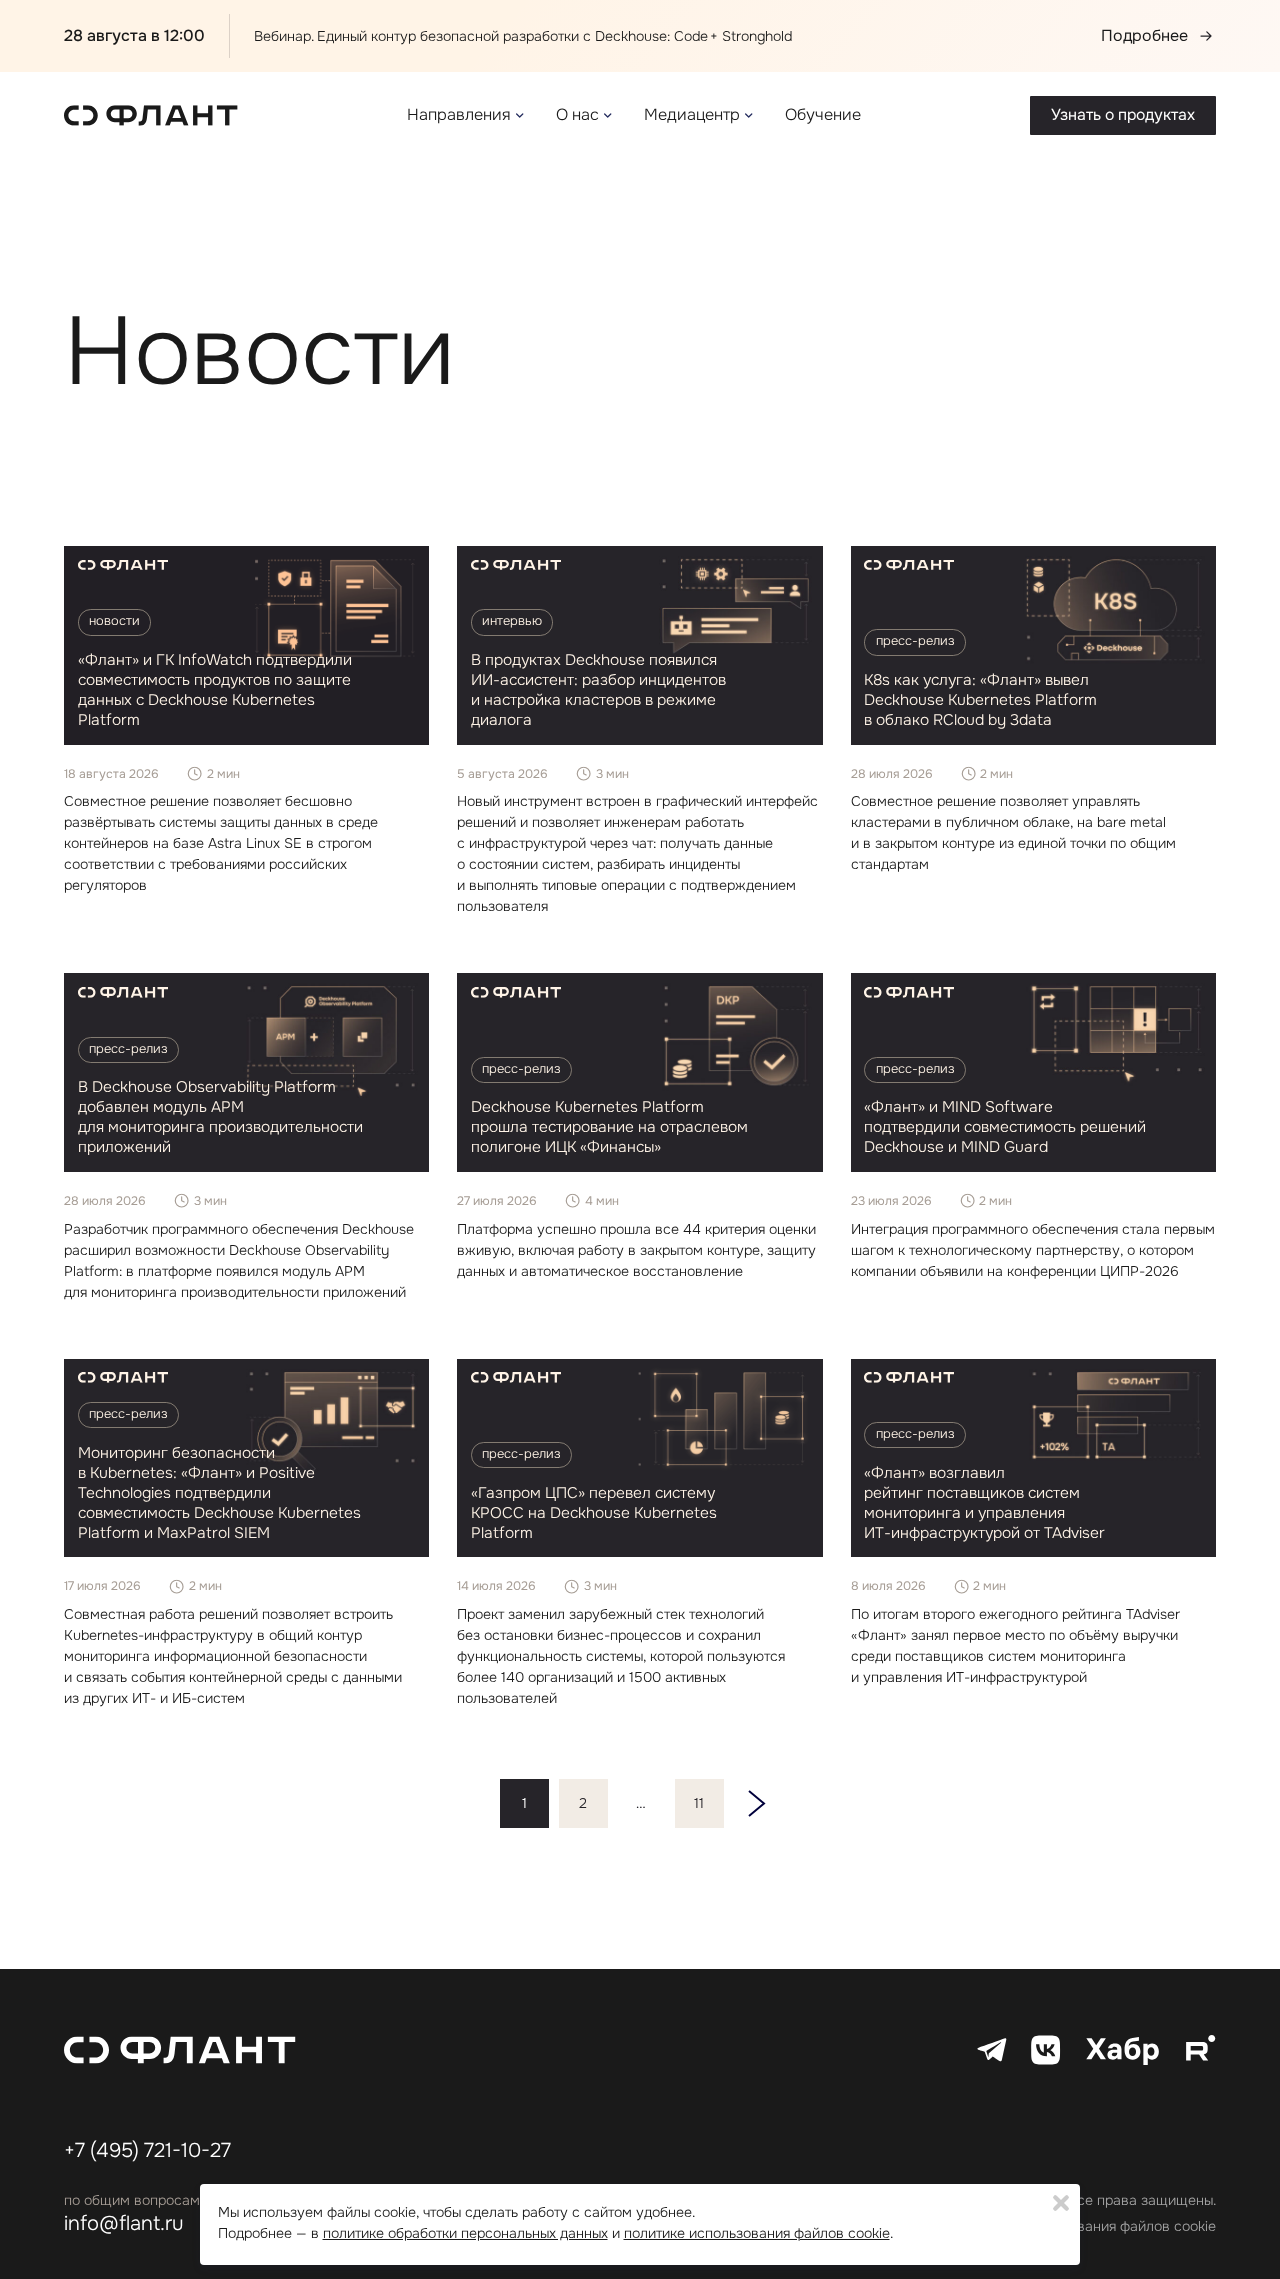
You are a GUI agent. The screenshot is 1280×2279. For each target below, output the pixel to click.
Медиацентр (692, 114)
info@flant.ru (123, 2224)
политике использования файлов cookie (757, 2232)
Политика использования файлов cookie (1082, 2226)
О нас (577, 114)
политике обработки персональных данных (465, 2232)
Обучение (823, 114)
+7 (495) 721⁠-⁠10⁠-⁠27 (147, 2151)
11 (699, 1803)
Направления (459, 114)
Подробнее (1144, 36)
